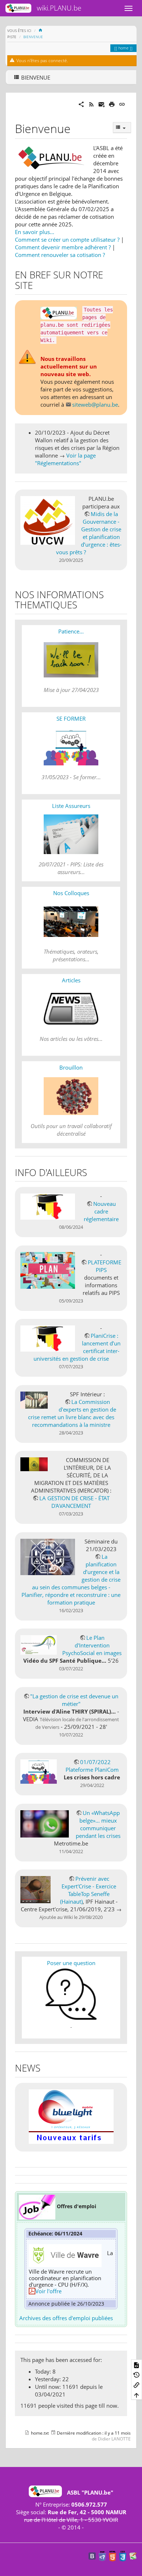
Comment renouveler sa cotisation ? (60, 255)
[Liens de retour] (137, 2385)
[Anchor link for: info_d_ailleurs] (92, 1172)
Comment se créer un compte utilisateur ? (67, 240)
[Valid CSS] (123, 2556)
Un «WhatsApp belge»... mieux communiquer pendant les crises (98, 1824)
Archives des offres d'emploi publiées (66, 2318)
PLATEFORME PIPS (104, 1266)
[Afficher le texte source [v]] (137, 2364)
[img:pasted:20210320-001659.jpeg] (37, 2206)
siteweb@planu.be (95, 404)
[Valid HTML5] (113, 2556)
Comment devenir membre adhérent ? (63, 247)
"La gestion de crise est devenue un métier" (74, 1700)
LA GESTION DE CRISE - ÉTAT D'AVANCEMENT (74, 1502)
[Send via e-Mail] (102, 104)
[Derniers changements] (91, 104)
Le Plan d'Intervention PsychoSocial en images (92, 1645)
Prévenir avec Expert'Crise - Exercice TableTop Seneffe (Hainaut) (88, 1890)
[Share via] (81, 104)
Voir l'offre (48, 2291)
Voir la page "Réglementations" (65, 459)
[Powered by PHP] (102, 2556)
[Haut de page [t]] (137, 2395)
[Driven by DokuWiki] (133, 2556)
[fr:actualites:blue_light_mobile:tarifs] (71, 2116)
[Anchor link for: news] (45, 2068)
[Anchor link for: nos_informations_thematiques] (82, 604)
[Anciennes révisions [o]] (137, 2375)
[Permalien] (122, 104)
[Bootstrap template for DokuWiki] (92, 2556)
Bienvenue (33, 37)
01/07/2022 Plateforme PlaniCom (92, 1766)
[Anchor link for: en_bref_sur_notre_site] (38, 285)
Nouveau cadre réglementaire (101, 1211)
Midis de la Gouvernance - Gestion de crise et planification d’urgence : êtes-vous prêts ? (89, 533)
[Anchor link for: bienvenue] (76, 128)
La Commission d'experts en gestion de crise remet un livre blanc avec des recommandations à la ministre (72, 1413)
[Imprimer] (112, 104)
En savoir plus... (35, 232)
